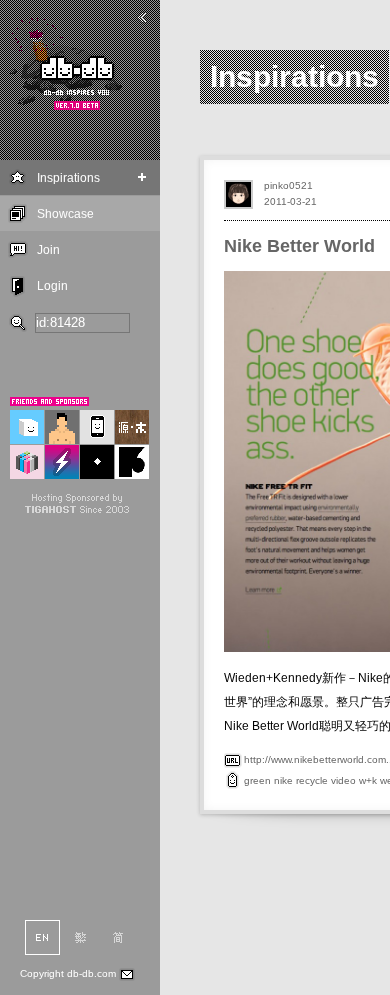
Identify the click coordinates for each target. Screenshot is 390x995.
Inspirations (68, 178)
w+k (368, 780)
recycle (312, 780)
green (257, 780)
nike (283, 780)
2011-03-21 (290, 201)
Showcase (65, 214)
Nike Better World (299, 246)
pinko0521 (288, 185)
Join (48, 250)
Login (52, 286)
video (343, 780)
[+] (142, 177)
